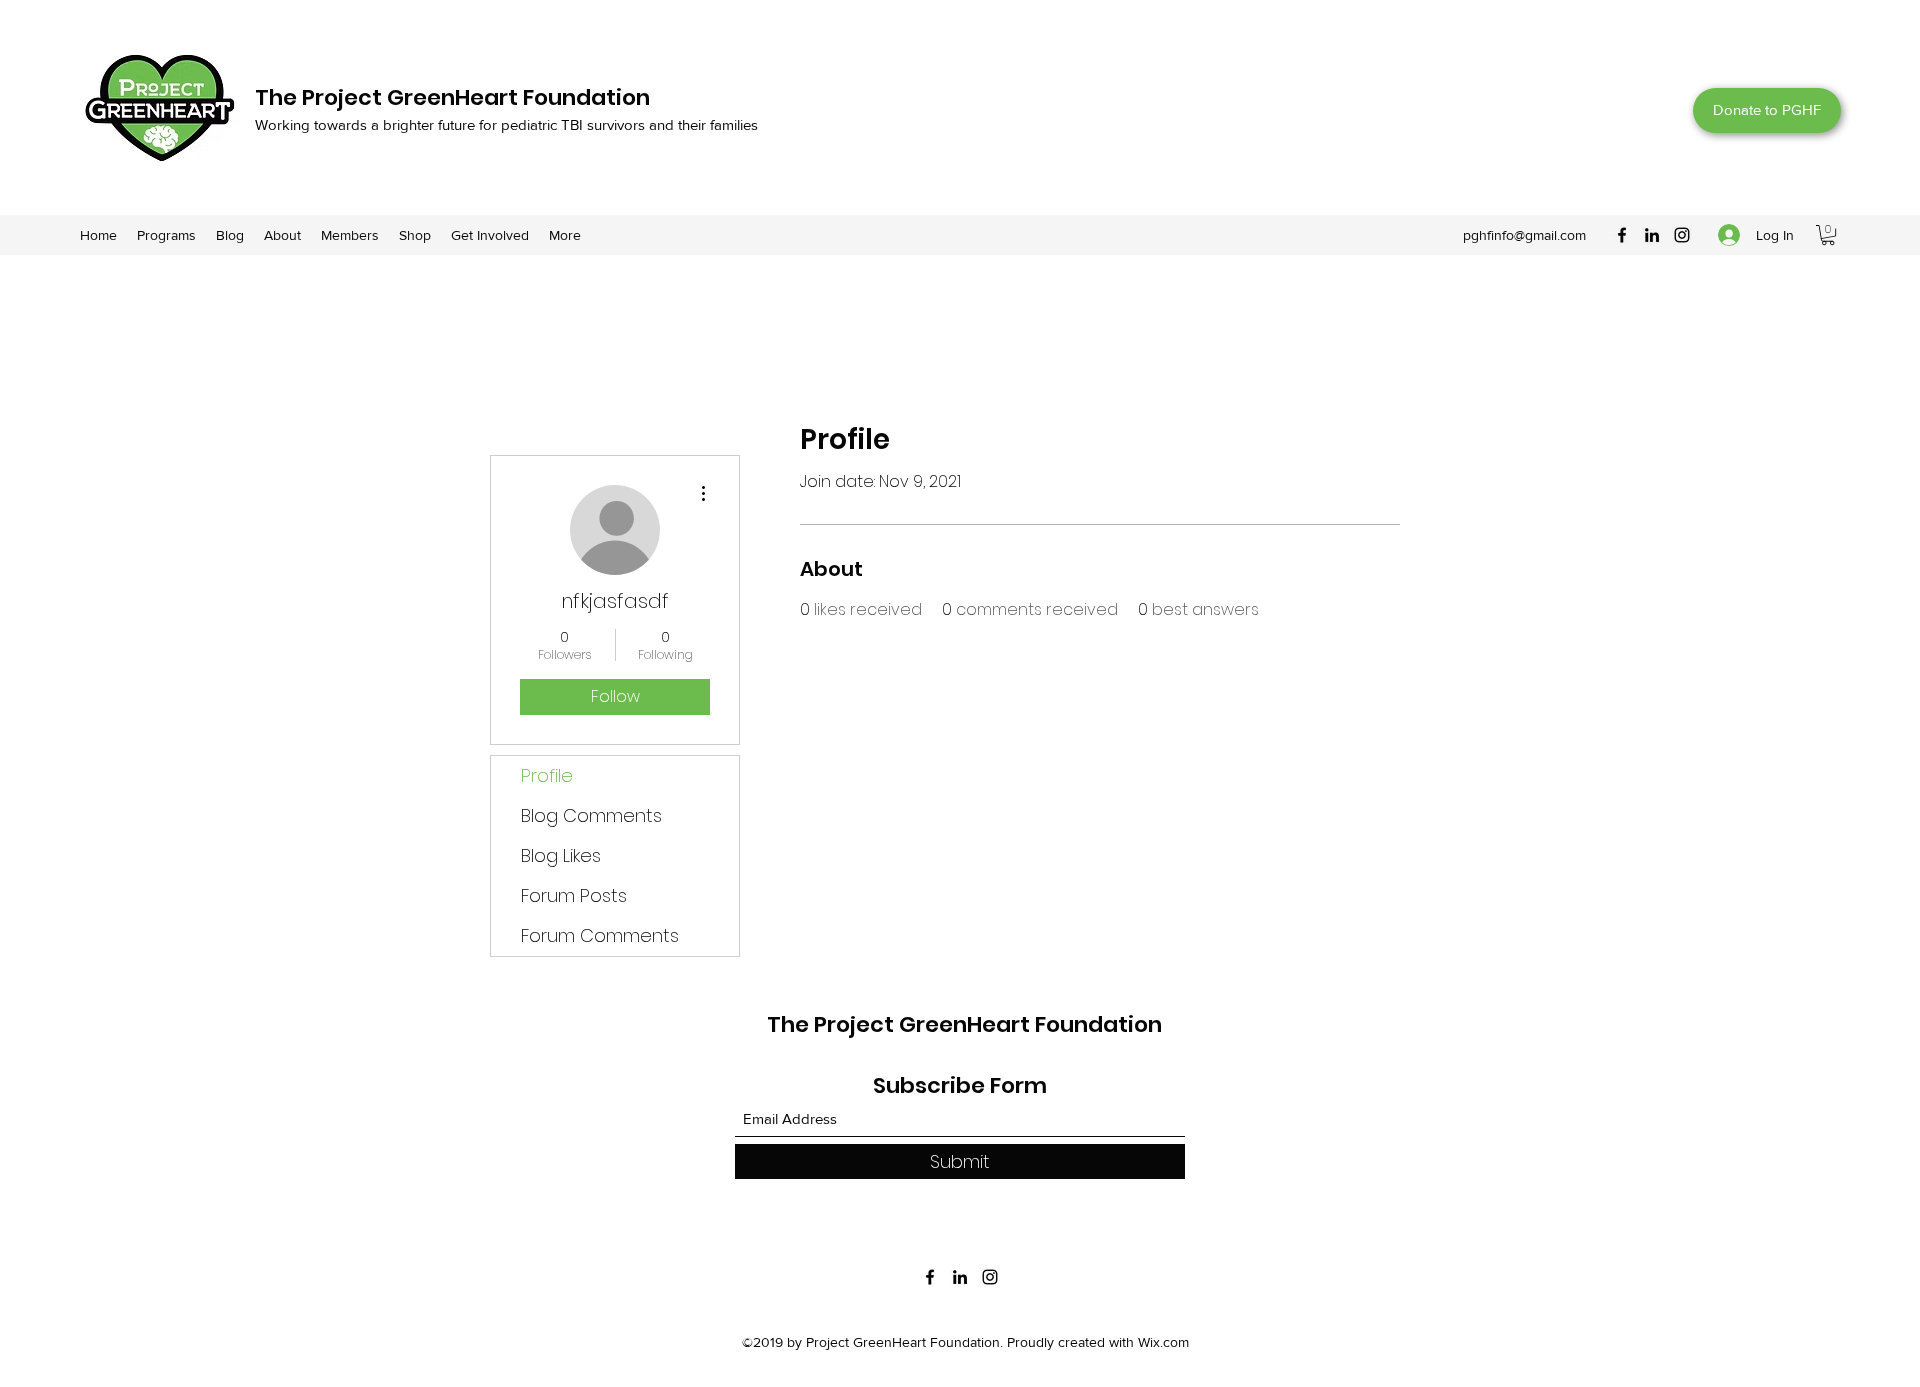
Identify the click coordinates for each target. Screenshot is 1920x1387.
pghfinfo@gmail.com (1524, 235)
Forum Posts (574, 895)
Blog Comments (591, 815)
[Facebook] (1622, 235)
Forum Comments (600, 935)
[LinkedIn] (1652, 235)
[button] (1828, 235)
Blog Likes (561, 855)
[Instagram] (1682, 235)
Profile (547, 775)
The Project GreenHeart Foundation (452, 97)
